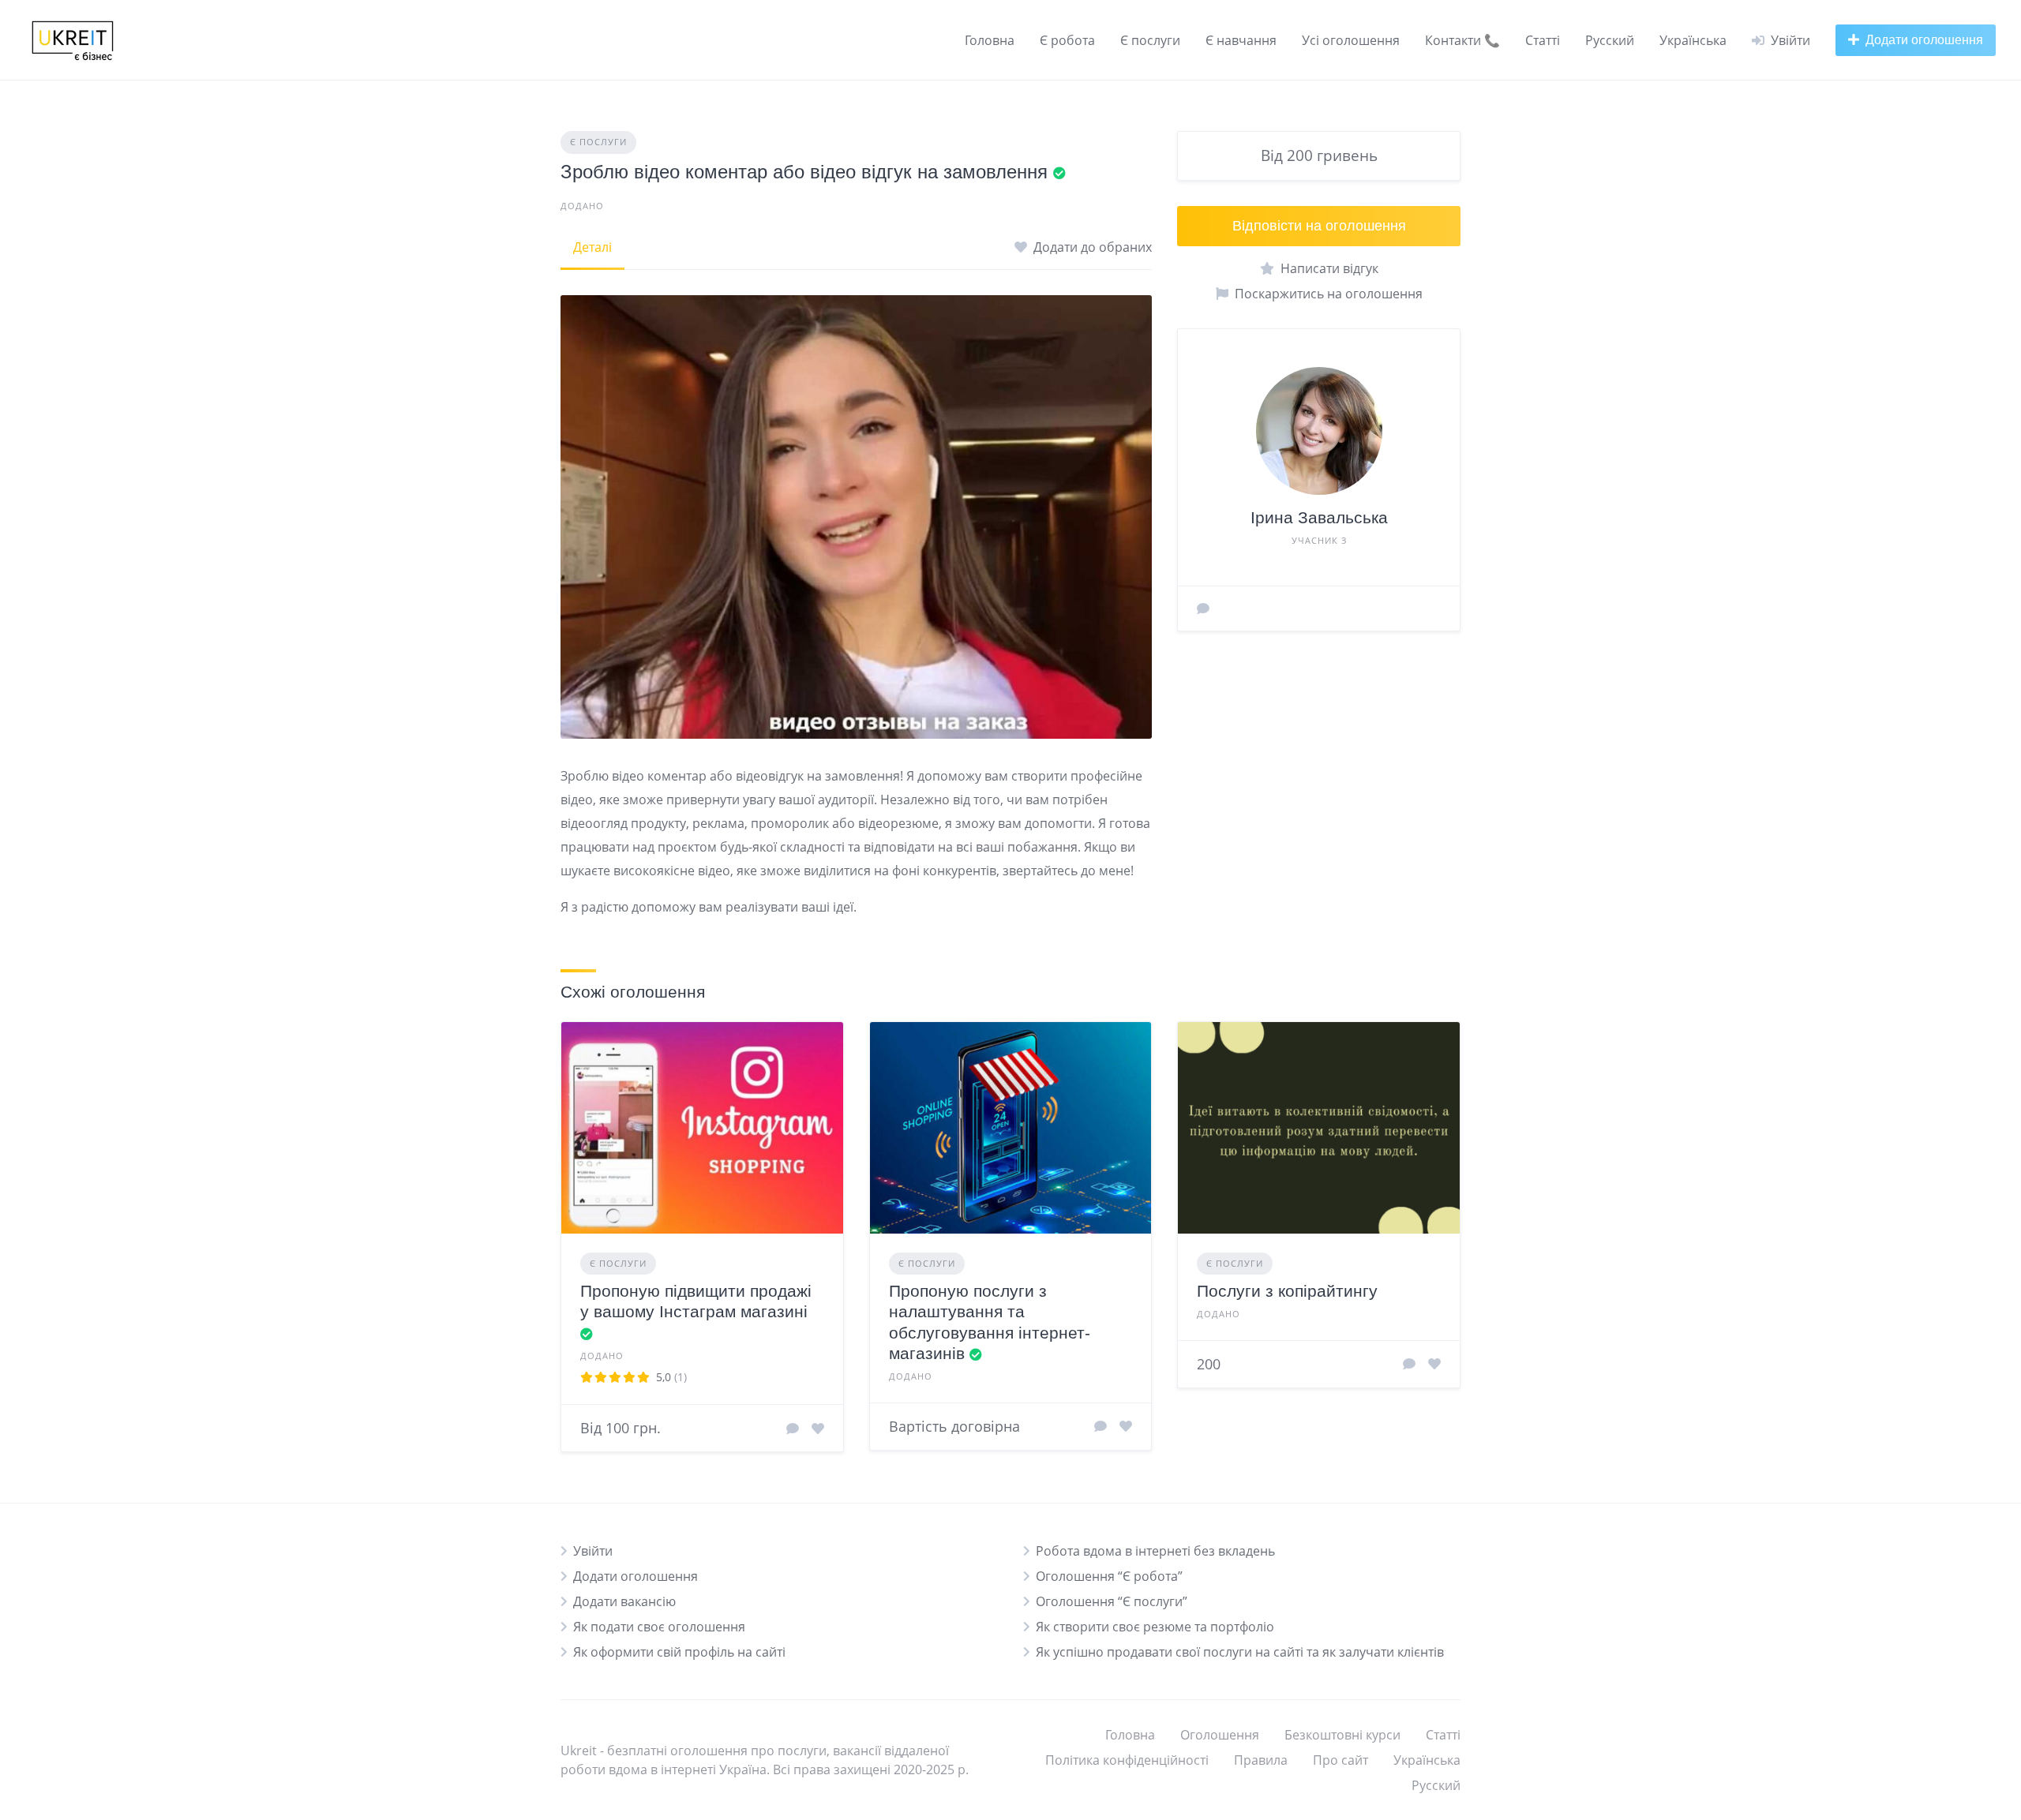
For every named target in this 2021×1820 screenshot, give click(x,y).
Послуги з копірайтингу (1287, 1291)
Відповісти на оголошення (1319, 226)
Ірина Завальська (1319, 517)
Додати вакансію (624, 1601)
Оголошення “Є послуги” (1112, 1601)
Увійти (593, 1551)
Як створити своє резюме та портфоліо (1155, 1627)
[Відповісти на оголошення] (793, 1429)
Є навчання (1241, 40)
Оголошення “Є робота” (1109, 1576)
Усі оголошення (1351, 40)
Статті (1543, 40)
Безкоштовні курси (1342, 1735)
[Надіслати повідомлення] (1203, 609)
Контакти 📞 (1462, 40)
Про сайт (1340, 1760)
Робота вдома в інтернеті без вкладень (1155, 1551)
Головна (990, 40)
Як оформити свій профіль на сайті (679, 1652)
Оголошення (1220, 1735)
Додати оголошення (636, 1576)
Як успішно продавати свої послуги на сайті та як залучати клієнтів (1240, 1652)
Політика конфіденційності (1127, 1760)
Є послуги (1150, 40)
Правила (1261, 1760)
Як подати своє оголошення (659, 1627)
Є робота (1067, 40)
